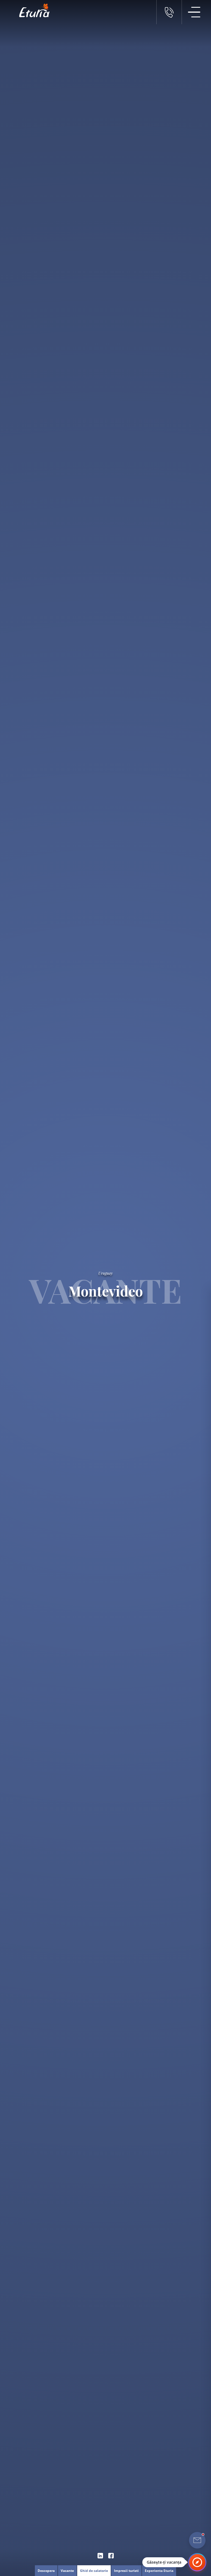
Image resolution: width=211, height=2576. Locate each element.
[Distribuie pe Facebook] (111, 2556)
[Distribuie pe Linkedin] (100, 2556)
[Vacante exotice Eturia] (32, 10)
